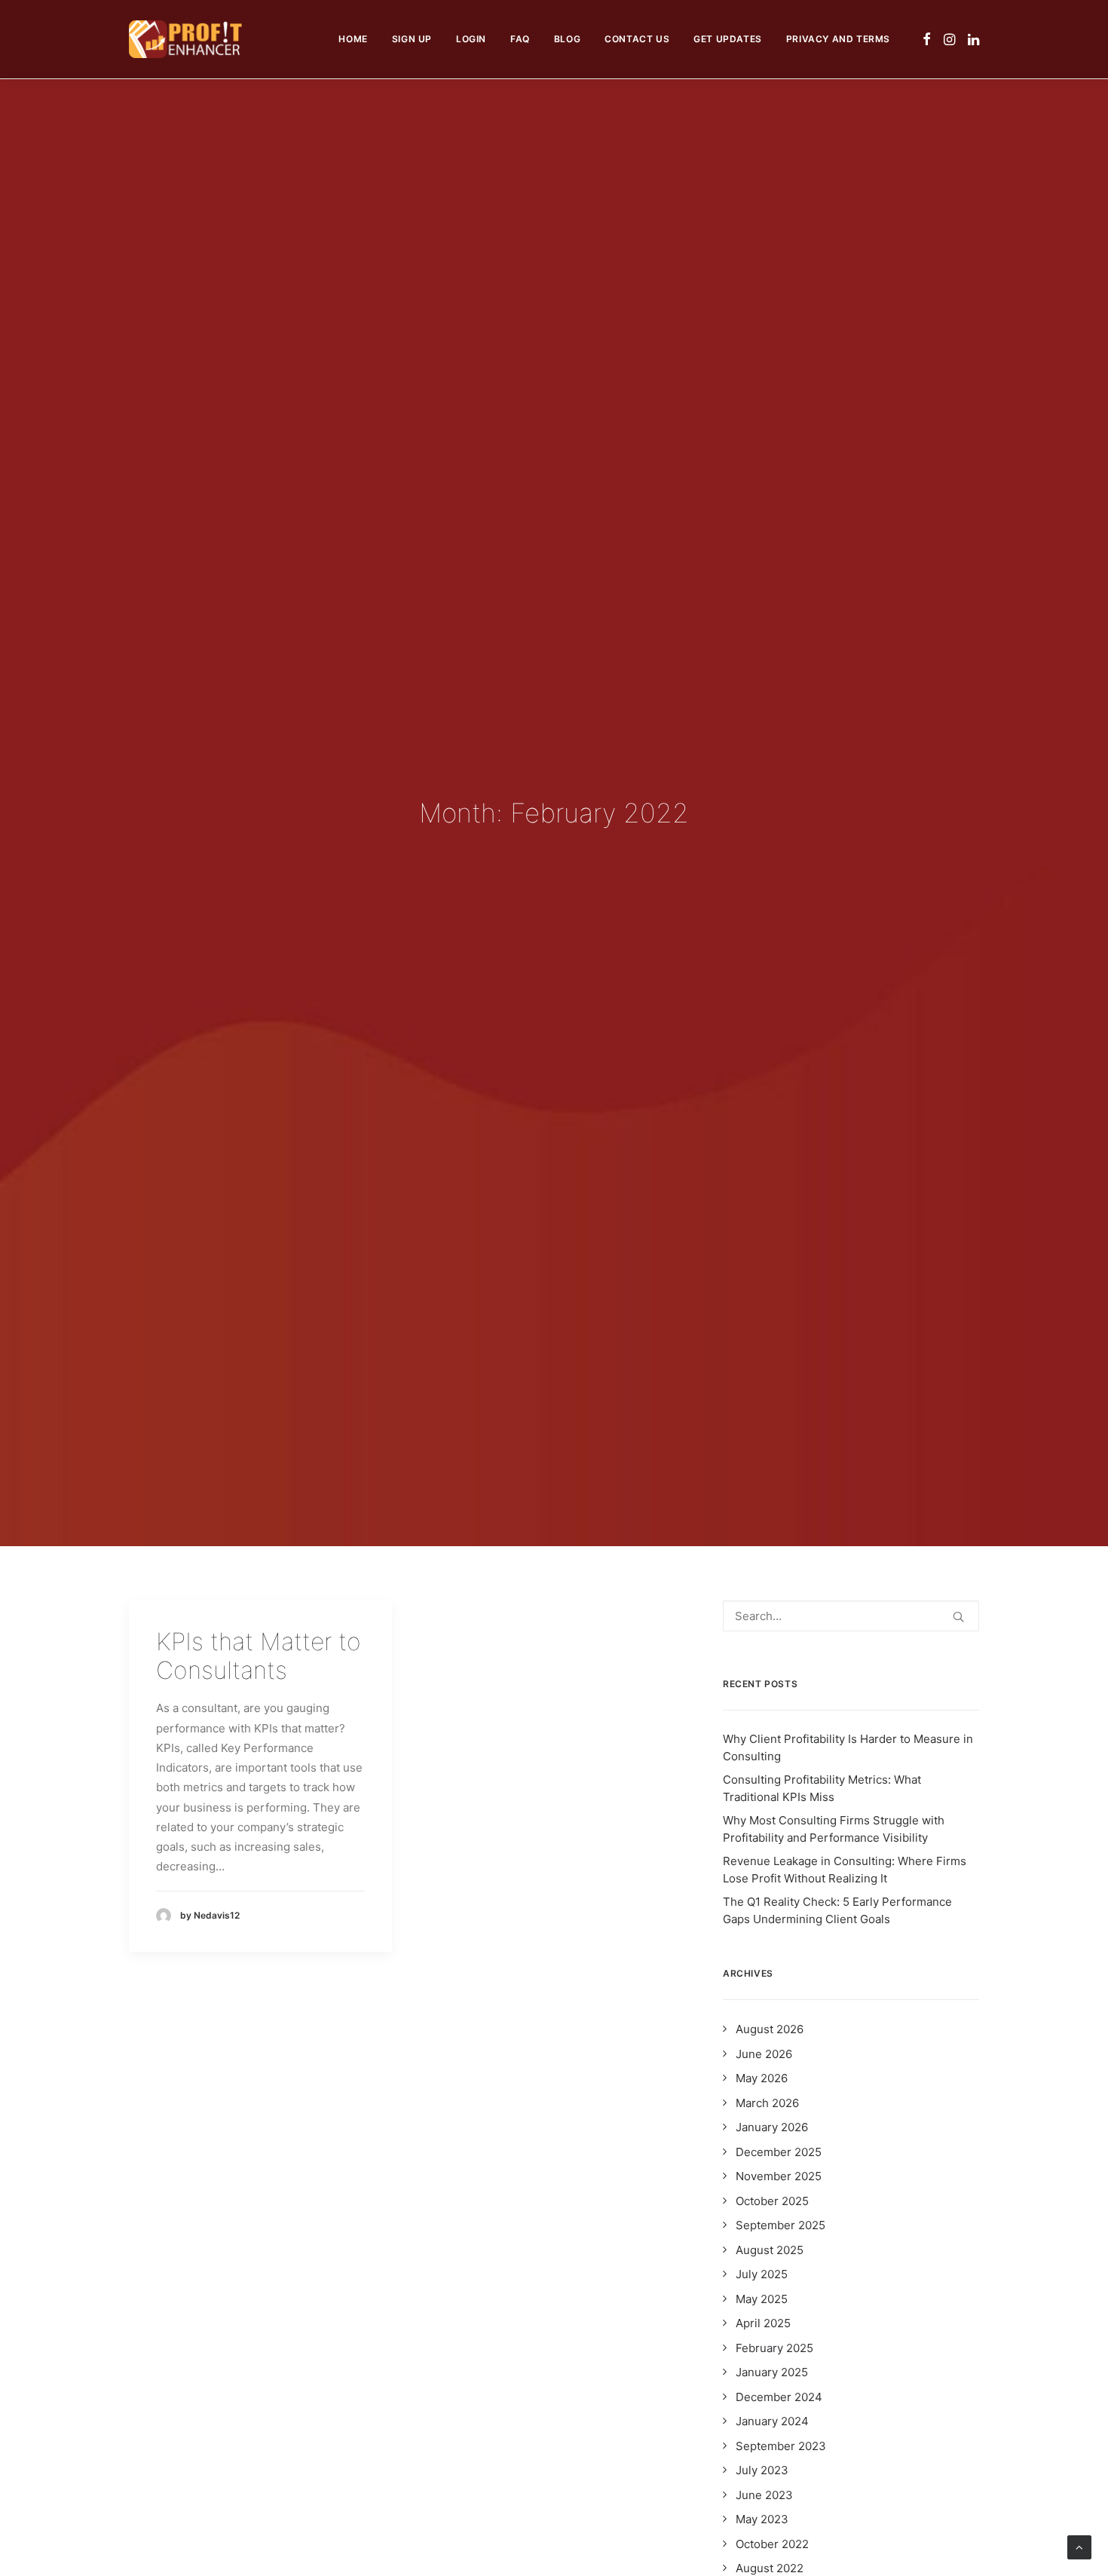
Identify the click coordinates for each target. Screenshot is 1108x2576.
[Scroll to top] (1079, 2546)
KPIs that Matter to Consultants (259, 1656)
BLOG (567, 39)
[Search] (851, 1616)
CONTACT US (637, 39)
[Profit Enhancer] (185, 39)
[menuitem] (353, 39)
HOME (353, 39)
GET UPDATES (728, 39)
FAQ (520, 39)
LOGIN (471, 39)
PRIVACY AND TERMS (838, 39)
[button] (927, 39)
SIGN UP (412, 39)
